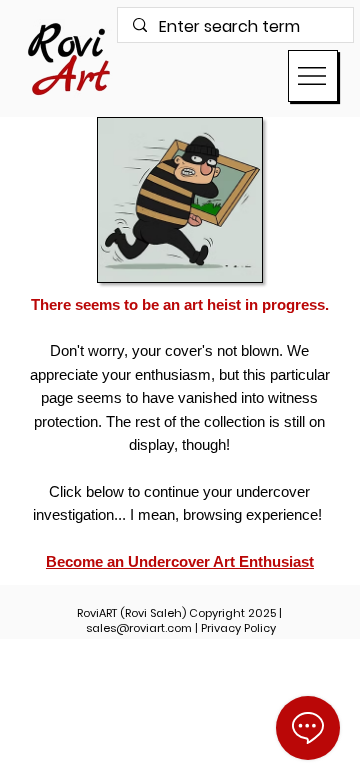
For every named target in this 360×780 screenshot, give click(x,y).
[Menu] (313, 76)
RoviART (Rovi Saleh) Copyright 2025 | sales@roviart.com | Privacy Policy (179, 620)
